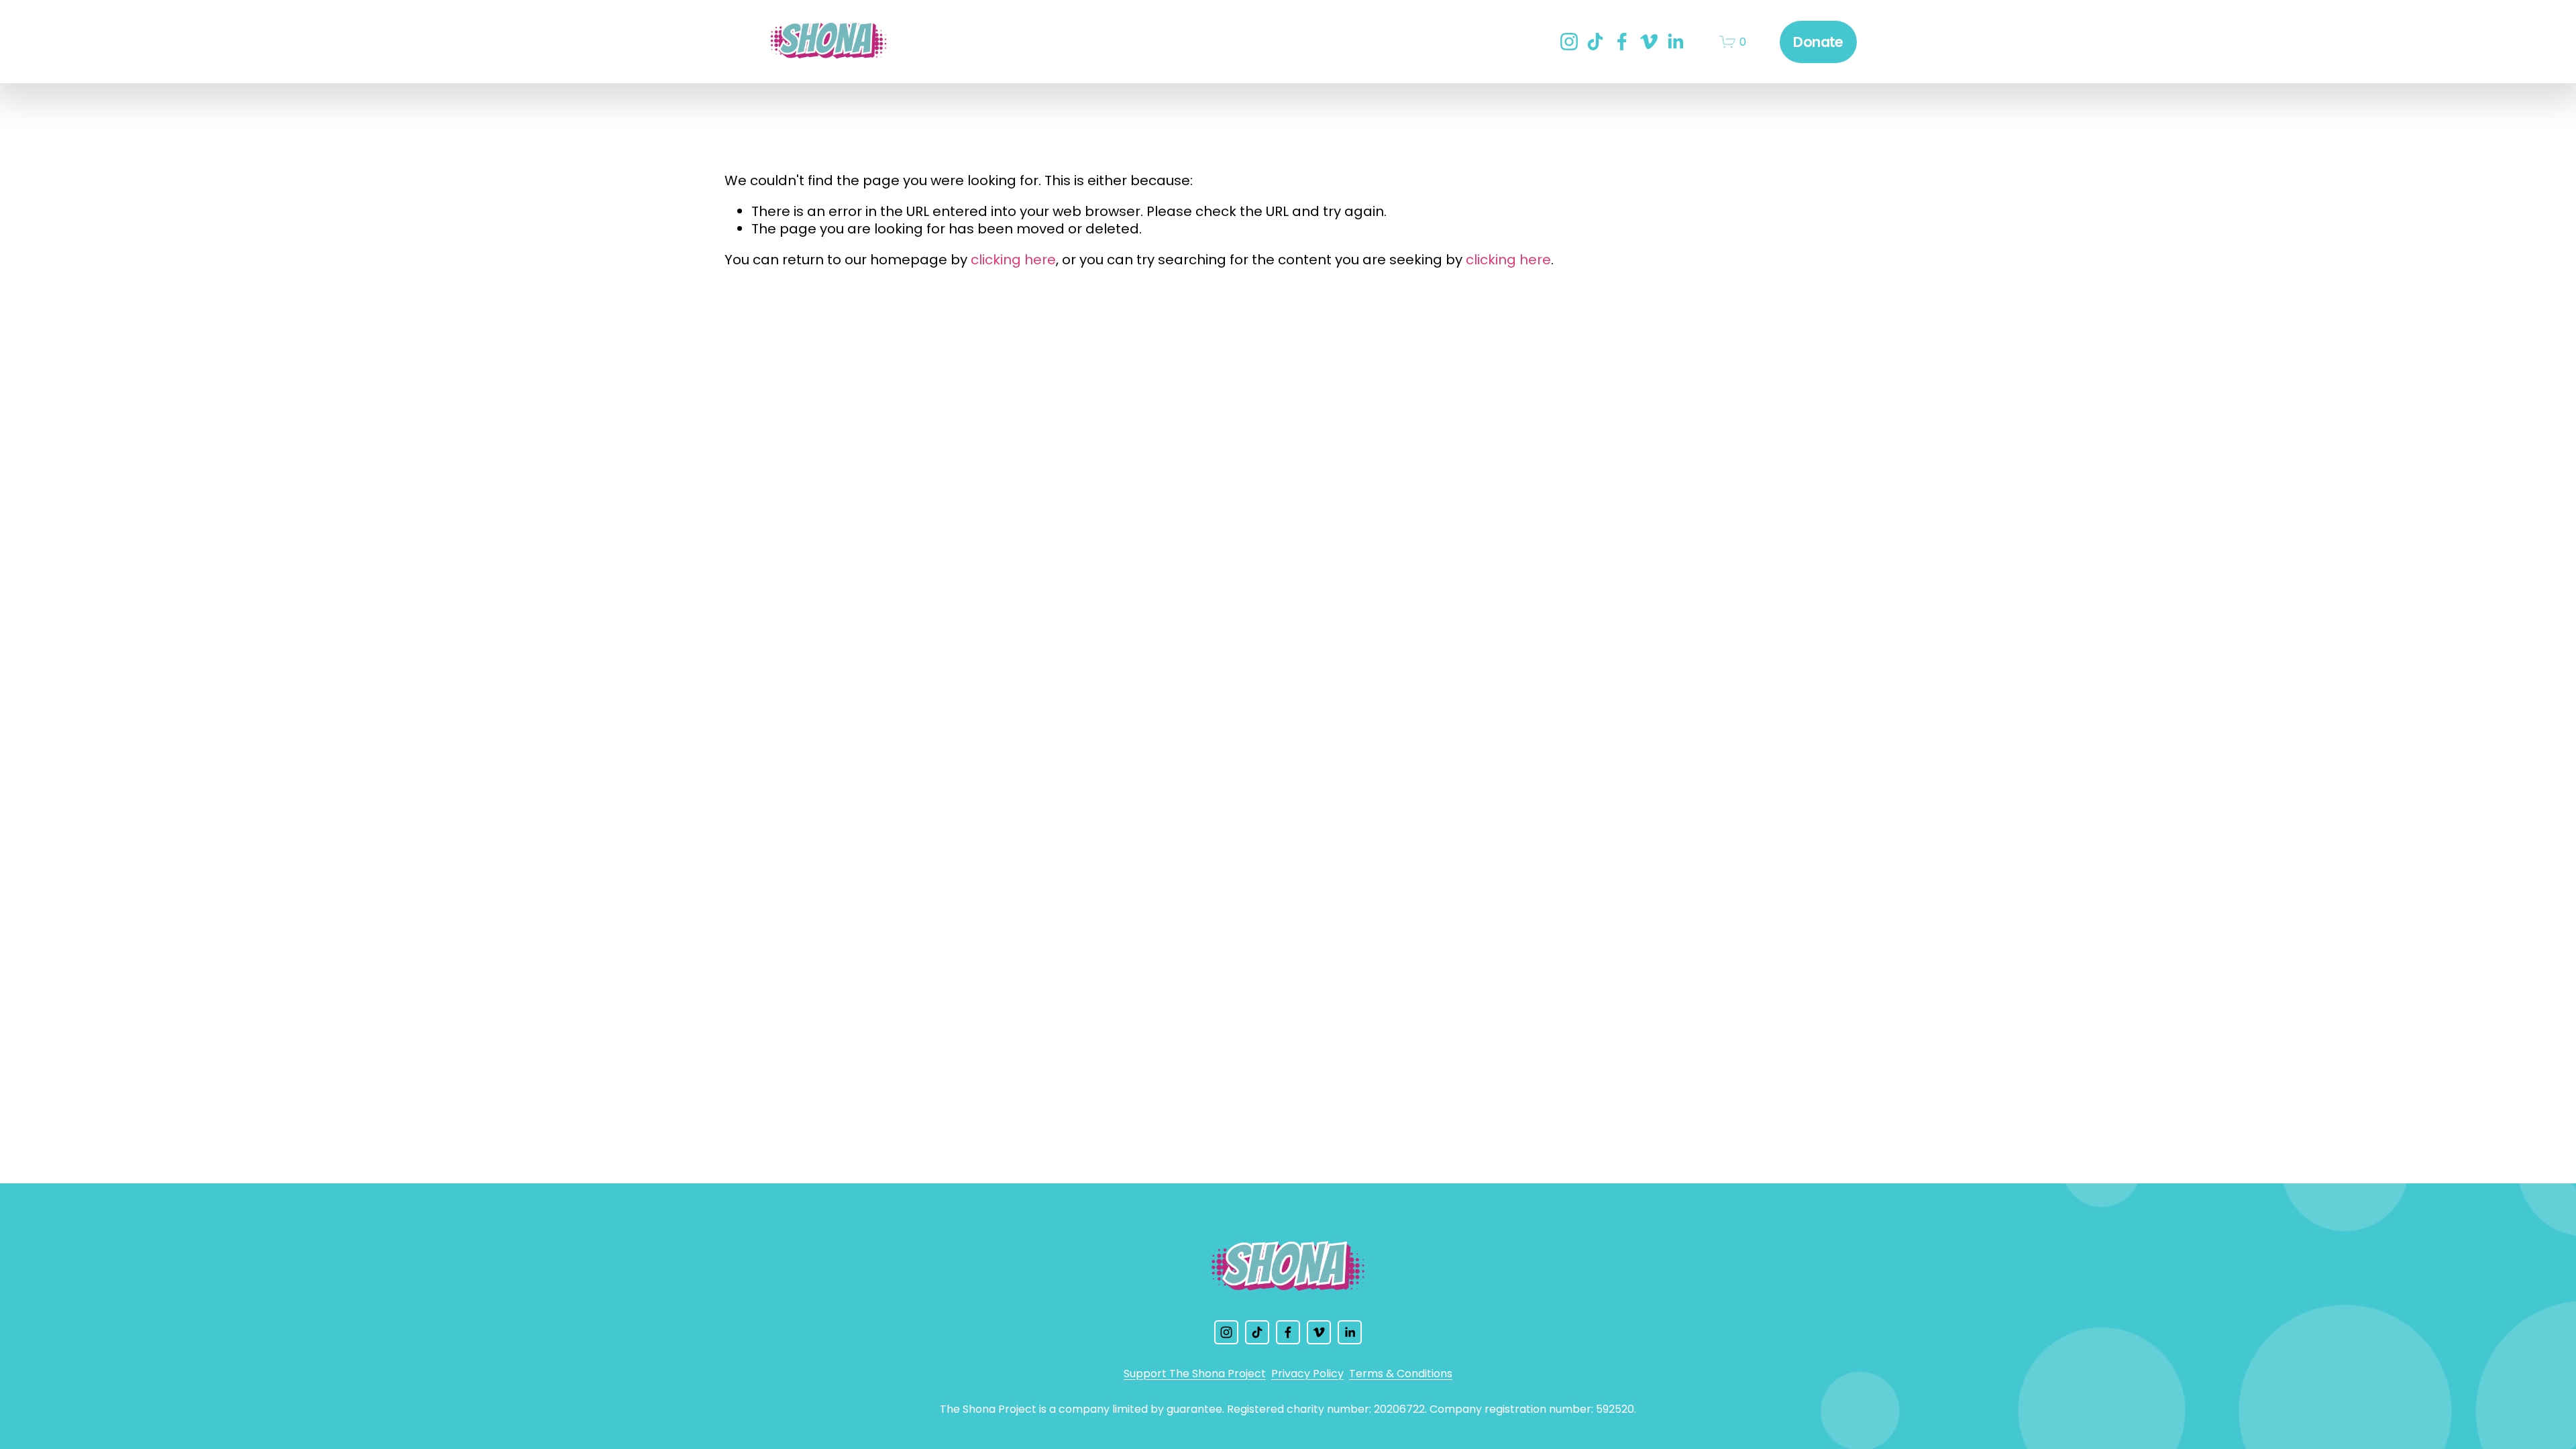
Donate (1818, 42)
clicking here (1013, 260)
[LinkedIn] (1675, 42)
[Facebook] (1622, 42)
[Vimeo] (1649, 42)
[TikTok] (1595, 42)
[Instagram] (1569, 42)
